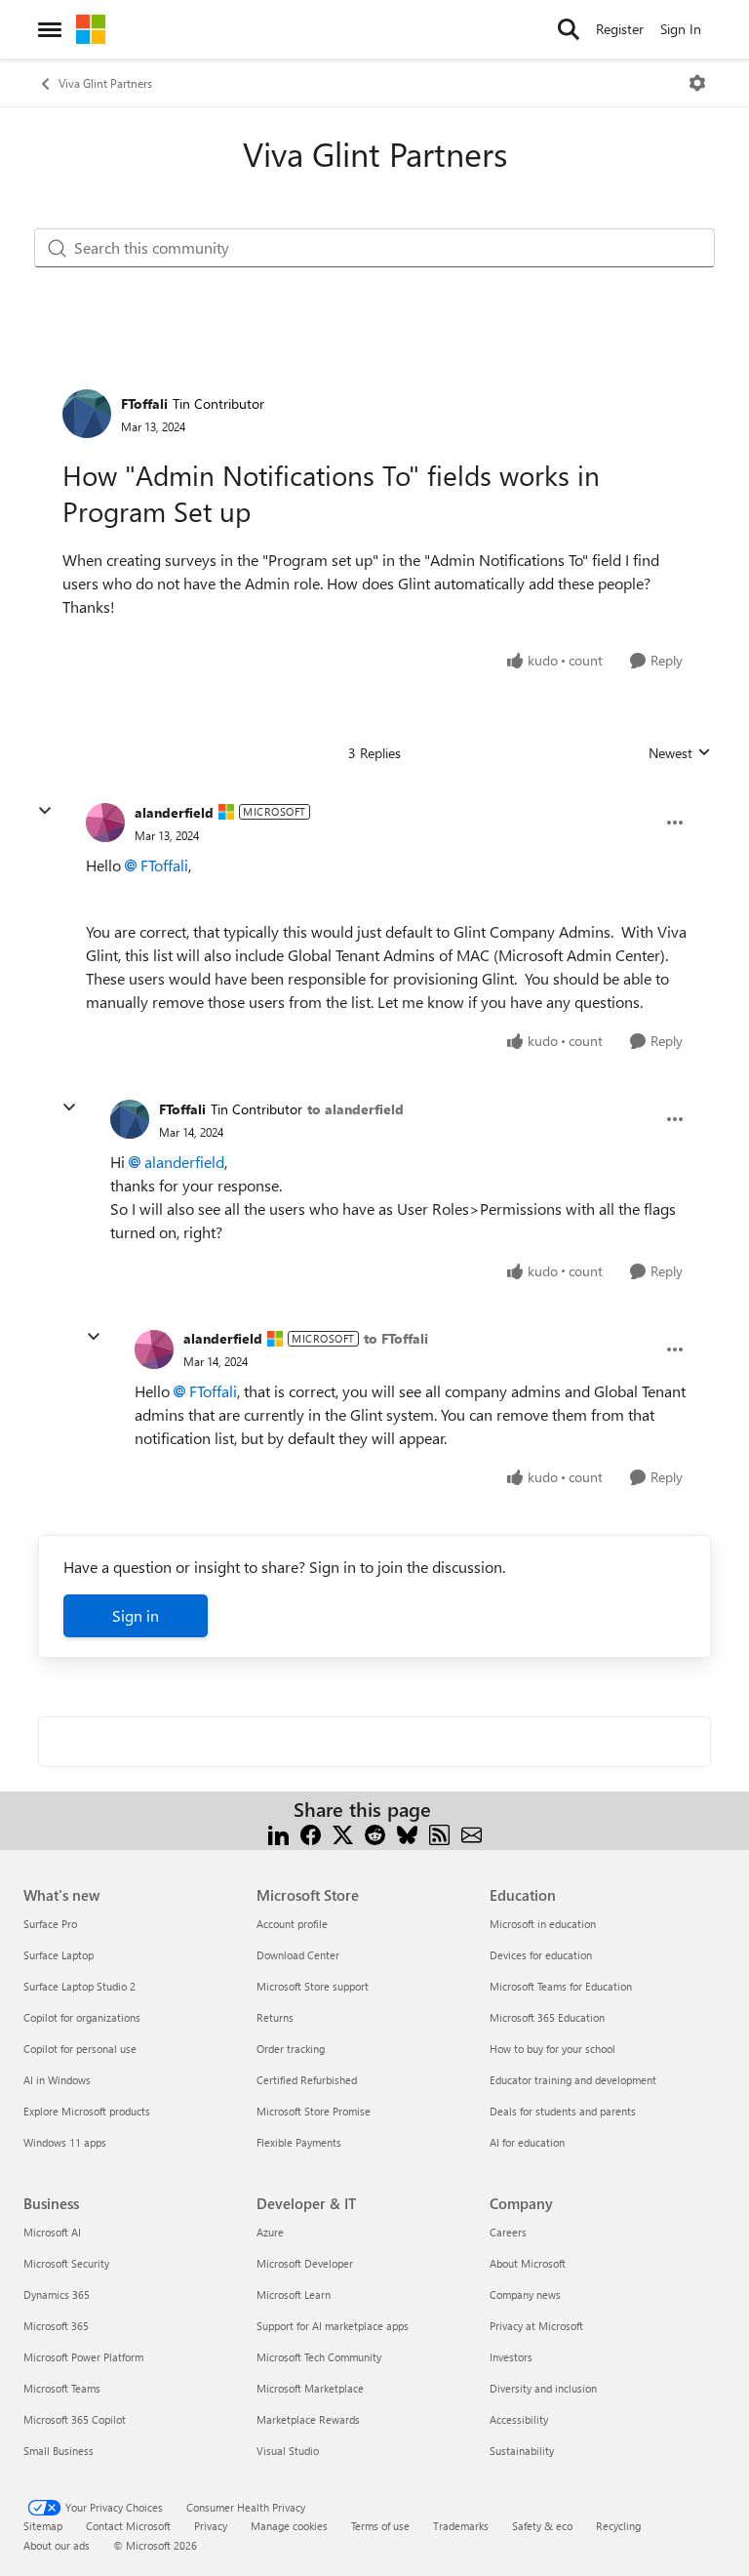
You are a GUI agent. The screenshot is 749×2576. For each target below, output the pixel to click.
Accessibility (519, 2419)
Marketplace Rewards (308, 2419)
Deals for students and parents (563, 2111)
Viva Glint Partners (105, 83)
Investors (511, 2357)
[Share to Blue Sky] (407, 1833)
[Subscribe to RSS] (439, 1833)
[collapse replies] (45, 811)
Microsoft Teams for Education (561, 1986)
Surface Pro (50, 1924)
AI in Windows (57, 2080)
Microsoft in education (543, 1924)
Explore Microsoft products (87, 2111)
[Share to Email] (472, 1833)
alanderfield (174, 812)
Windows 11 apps (65, 2142)
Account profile (292, 1924)
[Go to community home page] (91, 29)
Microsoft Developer (305, 2263)
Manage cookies (289, 2526)
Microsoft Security (66, 2263)
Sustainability (522, 2451)
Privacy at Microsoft (536, 2326)
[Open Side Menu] (50, 29)
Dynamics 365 (57, 2294)
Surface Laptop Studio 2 (79, 1986)
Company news (525, 2294)
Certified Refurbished (307, 2080)
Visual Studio (288, 2451)
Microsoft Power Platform (83, 2357)
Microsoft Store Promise (314, 2111)
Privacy (211, 2526)
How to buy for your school (552, 2049)
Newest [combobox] (680, 753)
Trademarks (461, 2526)
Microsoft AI (52, 2232)
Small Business (59, 2451)
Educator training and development (573, 2080)
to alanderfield (355, 1109)
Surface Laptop (59, 1955)
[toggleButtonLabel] (697, 83)
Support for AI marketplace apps (333, 2326)
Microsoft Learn (294, 2294)
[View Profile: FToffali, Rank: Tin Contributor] (87, 414)
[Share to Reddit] (375, 1833)
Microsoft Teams (62, 2388)
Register (620, 29)
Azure (270, 2232)
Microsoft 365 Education (547, 2017)
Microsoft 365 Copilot (75, 2419)
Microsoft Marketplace (310, 2388)
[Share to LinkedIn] (278, 1833)
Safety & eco (542, 2526)
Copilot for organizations (82, 2017)
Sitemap (43, 2526)
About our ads (57, 2545)
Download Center (298, 1955)
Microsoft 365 (56, 2326)
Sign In (681, 29)
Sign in (136, 1615)
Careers (508, 2232)
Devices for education (541, 1955)
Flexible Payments (299, 2142)
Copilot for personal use (80, 2049)
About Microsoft (528, 2263)
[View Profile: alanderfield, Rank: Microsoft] (105, 823)
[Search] (569, 29)
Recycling (618, 2526)
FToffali (144, 403)
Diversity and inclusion (543, 2388)
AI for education (527, 2142)
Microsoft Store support (313, 1986)
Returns (275, 2017)
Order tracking (291, 2049)
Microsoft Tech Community (319, 2357)
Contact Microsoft (128, 2526)
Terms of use (380, 2526)
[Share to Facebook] (311, 1833)
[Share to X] (343, 1833)
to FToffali (396, 1338)
